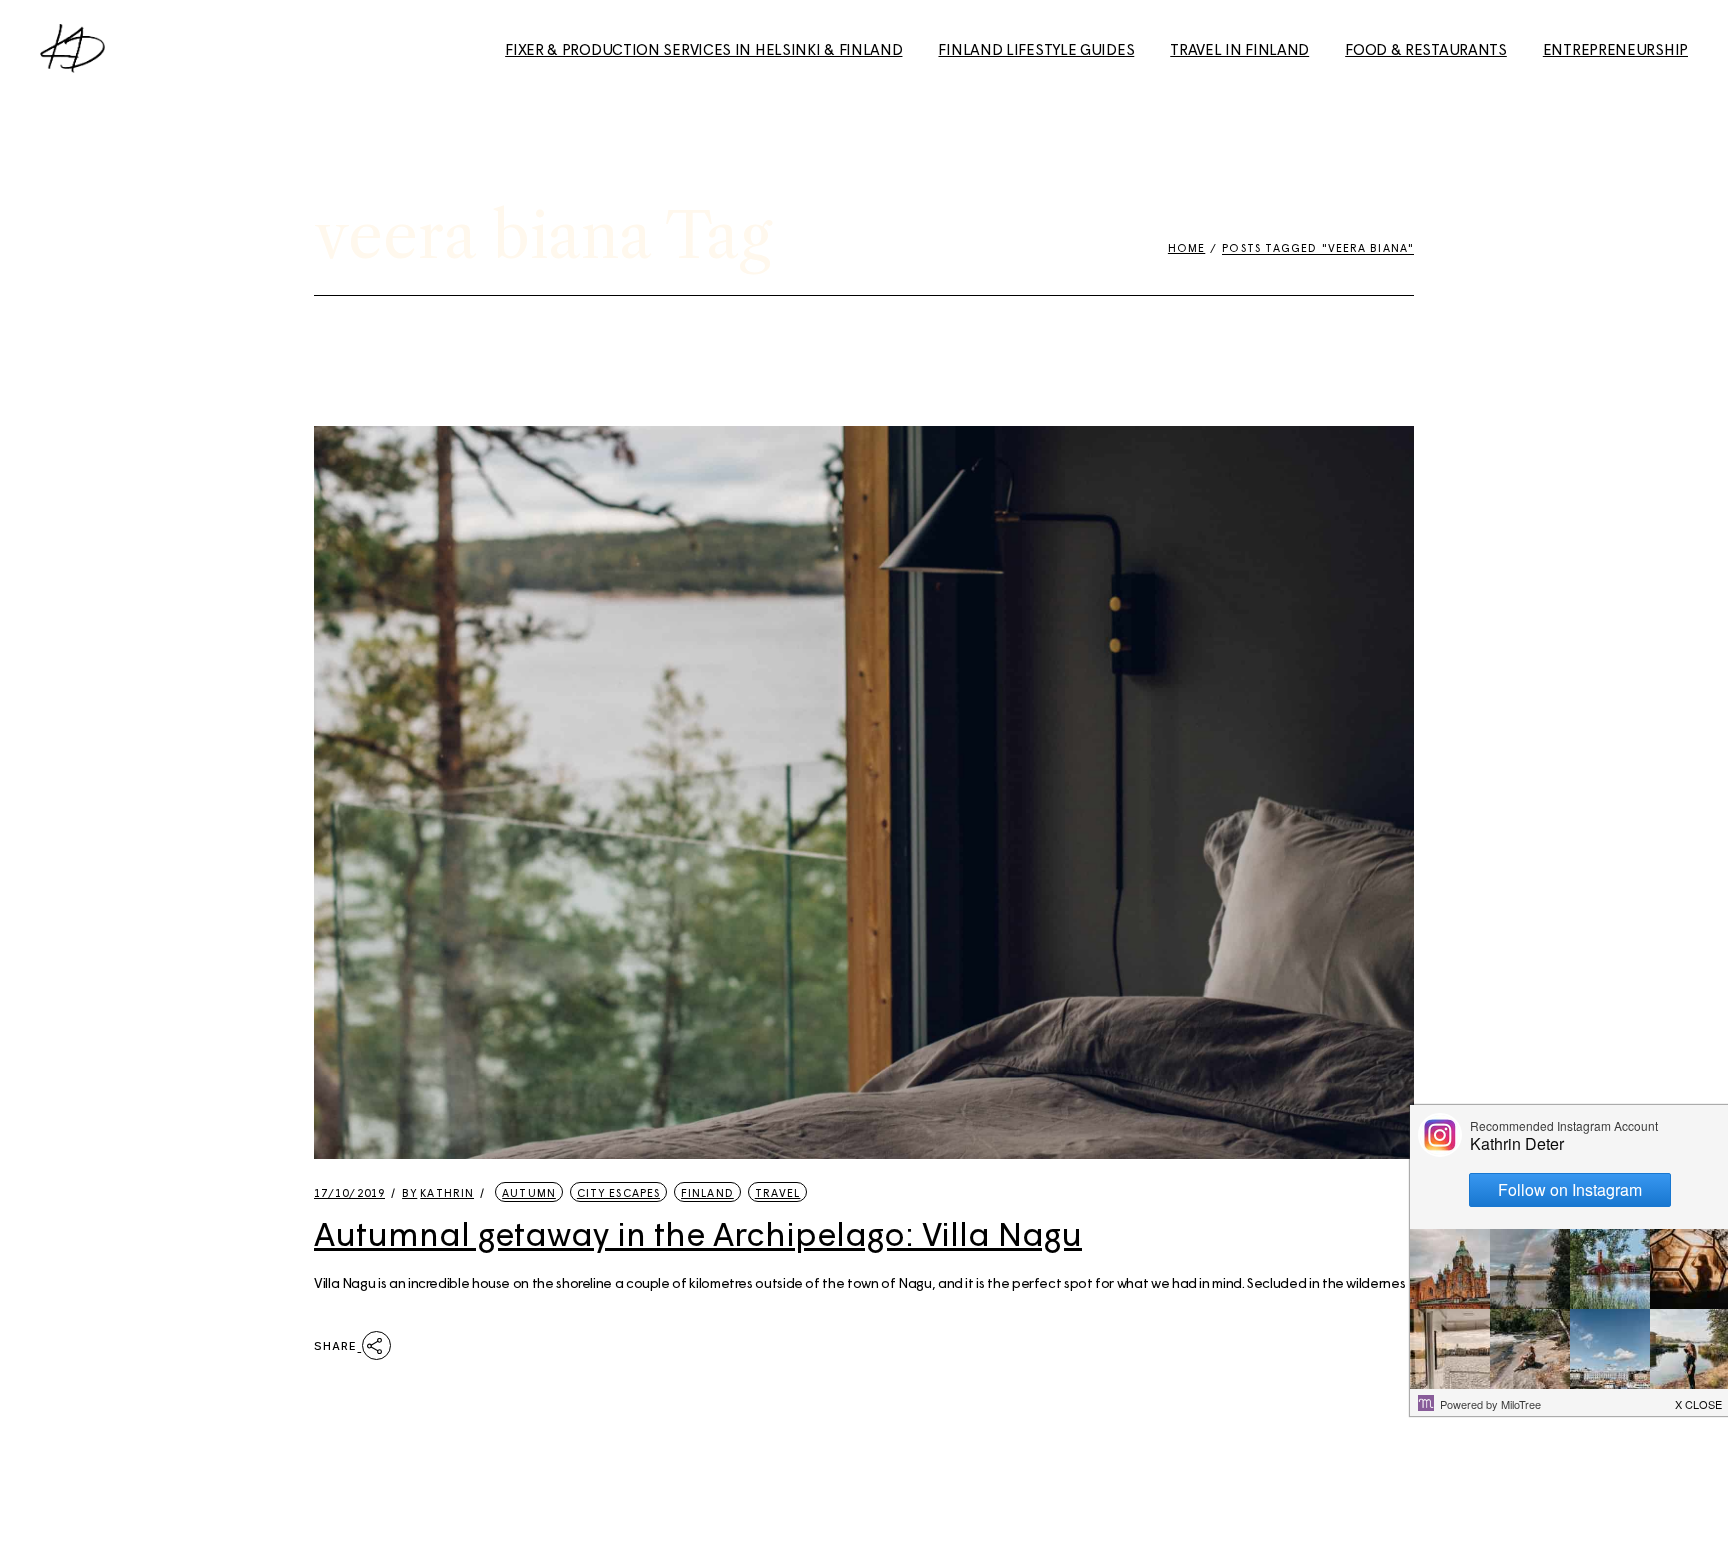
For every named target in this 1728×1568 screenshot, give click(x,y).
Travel (778, 1192)
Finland (707, 1192)
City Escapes (618, 1192)
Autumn (529, 1192)
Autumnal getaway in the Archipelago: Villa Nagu (698, 1233)
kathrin (438, 1192)
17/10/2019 (349, 1192)
